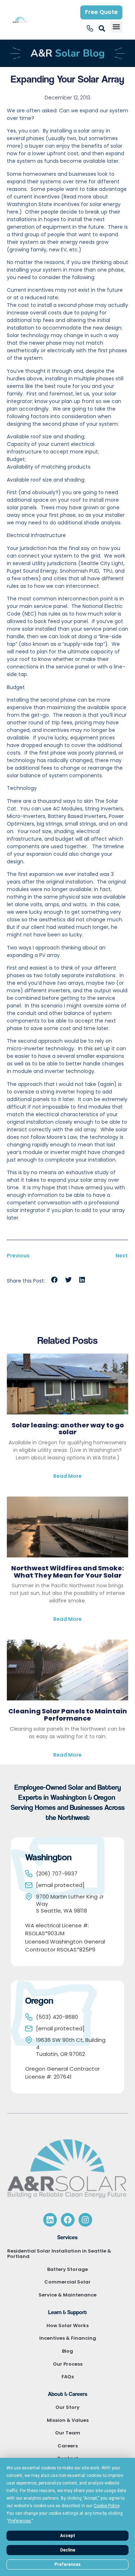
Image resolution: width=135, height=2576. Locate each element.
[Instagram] (85, 2220)
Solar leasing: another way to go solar (68, 1429)
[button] (116, 27)
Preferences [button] (20, 2521)
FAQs (68, 2377)
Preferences (67, 2564)
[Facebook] (68, 2220)
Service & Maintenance (67, 2295)
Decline (68, 2550)
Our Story (67, 2407)
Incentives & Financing (68, 2338)
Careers (68, 2446)
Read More (67, 1476)
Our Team (68, 2433)
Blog (67, 2351)
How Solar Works (67, 2325)
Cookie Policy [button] (106, 2506)
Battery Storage (67, 2269)
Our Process (68, 2364)
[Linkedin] (50, 2220)
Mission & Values (68, 2420)
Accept (68, 2536)
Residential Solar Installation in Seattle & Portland (59, 2254)
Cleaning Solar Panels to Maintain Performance (68, 1715)
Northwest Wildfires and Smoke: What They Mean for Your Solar (67, 1572)
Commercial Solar (67, 2282)
